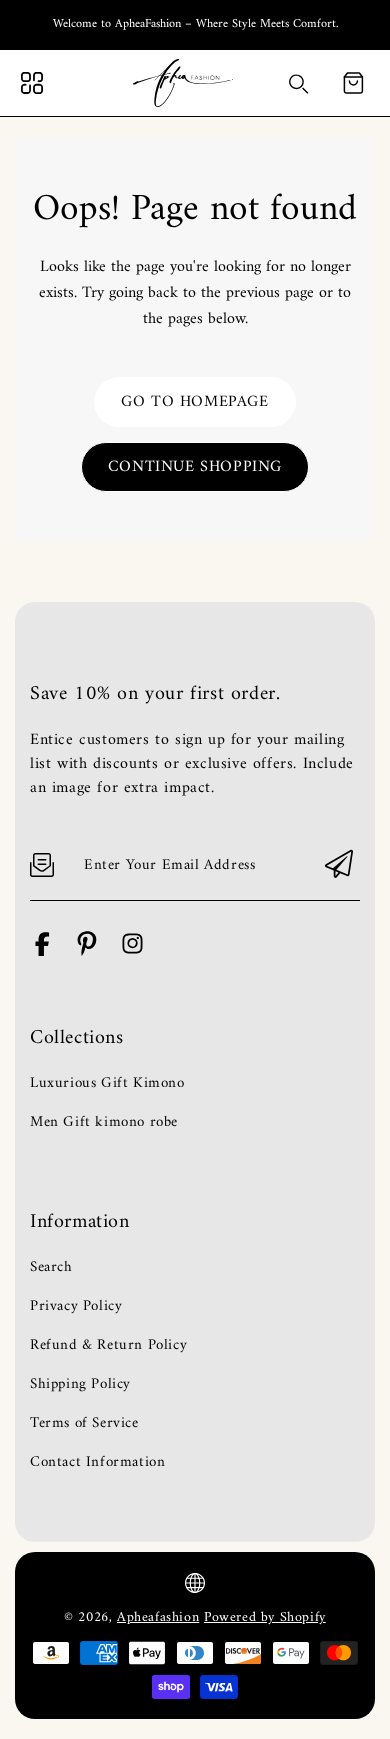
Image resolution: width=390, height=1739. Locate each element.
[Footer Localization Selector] (195, 1583)
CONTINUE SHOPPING (195, 467)
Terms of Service (84, 1424)
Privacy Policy (76, 1307)
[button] (353, 83)
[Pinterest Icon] (87, 952)
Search (51, 1268)
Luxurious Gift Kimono (107, 1084)
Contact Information (97, 1463)
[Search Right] (299, 84)
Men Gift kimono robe (104, 1123)
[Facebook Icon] (42, 952)
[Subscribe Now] (339, 865)
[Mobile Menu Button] (32, 83)
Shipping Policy (80, 1385)
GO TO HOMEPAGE (194, 402)
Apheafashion (158, 1617)
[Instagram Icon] (132, 952)
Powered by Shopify (265, 1617)
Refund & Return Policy (108, 1346)
